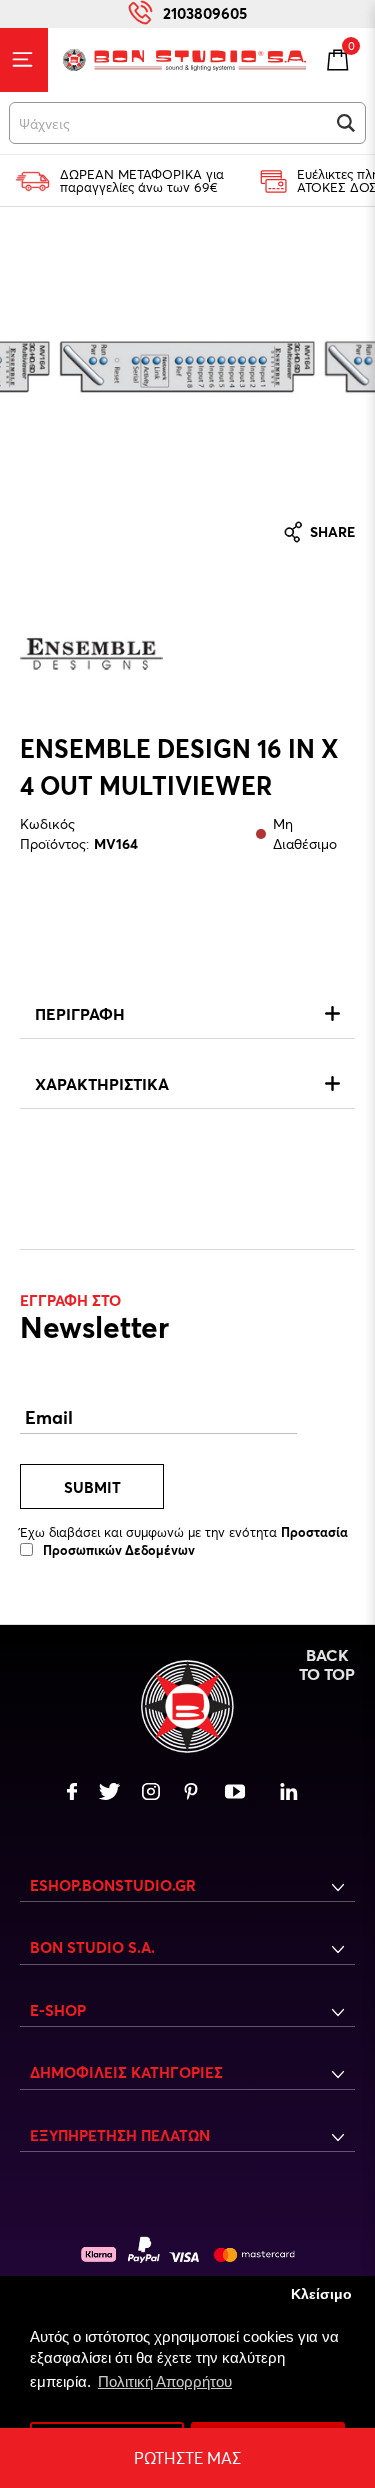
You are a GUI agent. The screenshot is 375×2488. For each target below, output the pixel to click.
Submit (92, 1487)
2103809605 (205, 13)
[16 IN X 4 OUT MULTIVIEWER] (188, 367)
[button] (346, 123)
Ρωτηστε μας (187, 2457)
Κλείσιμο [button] (321, 2294)
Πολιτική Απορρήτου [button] (165, 2381)
